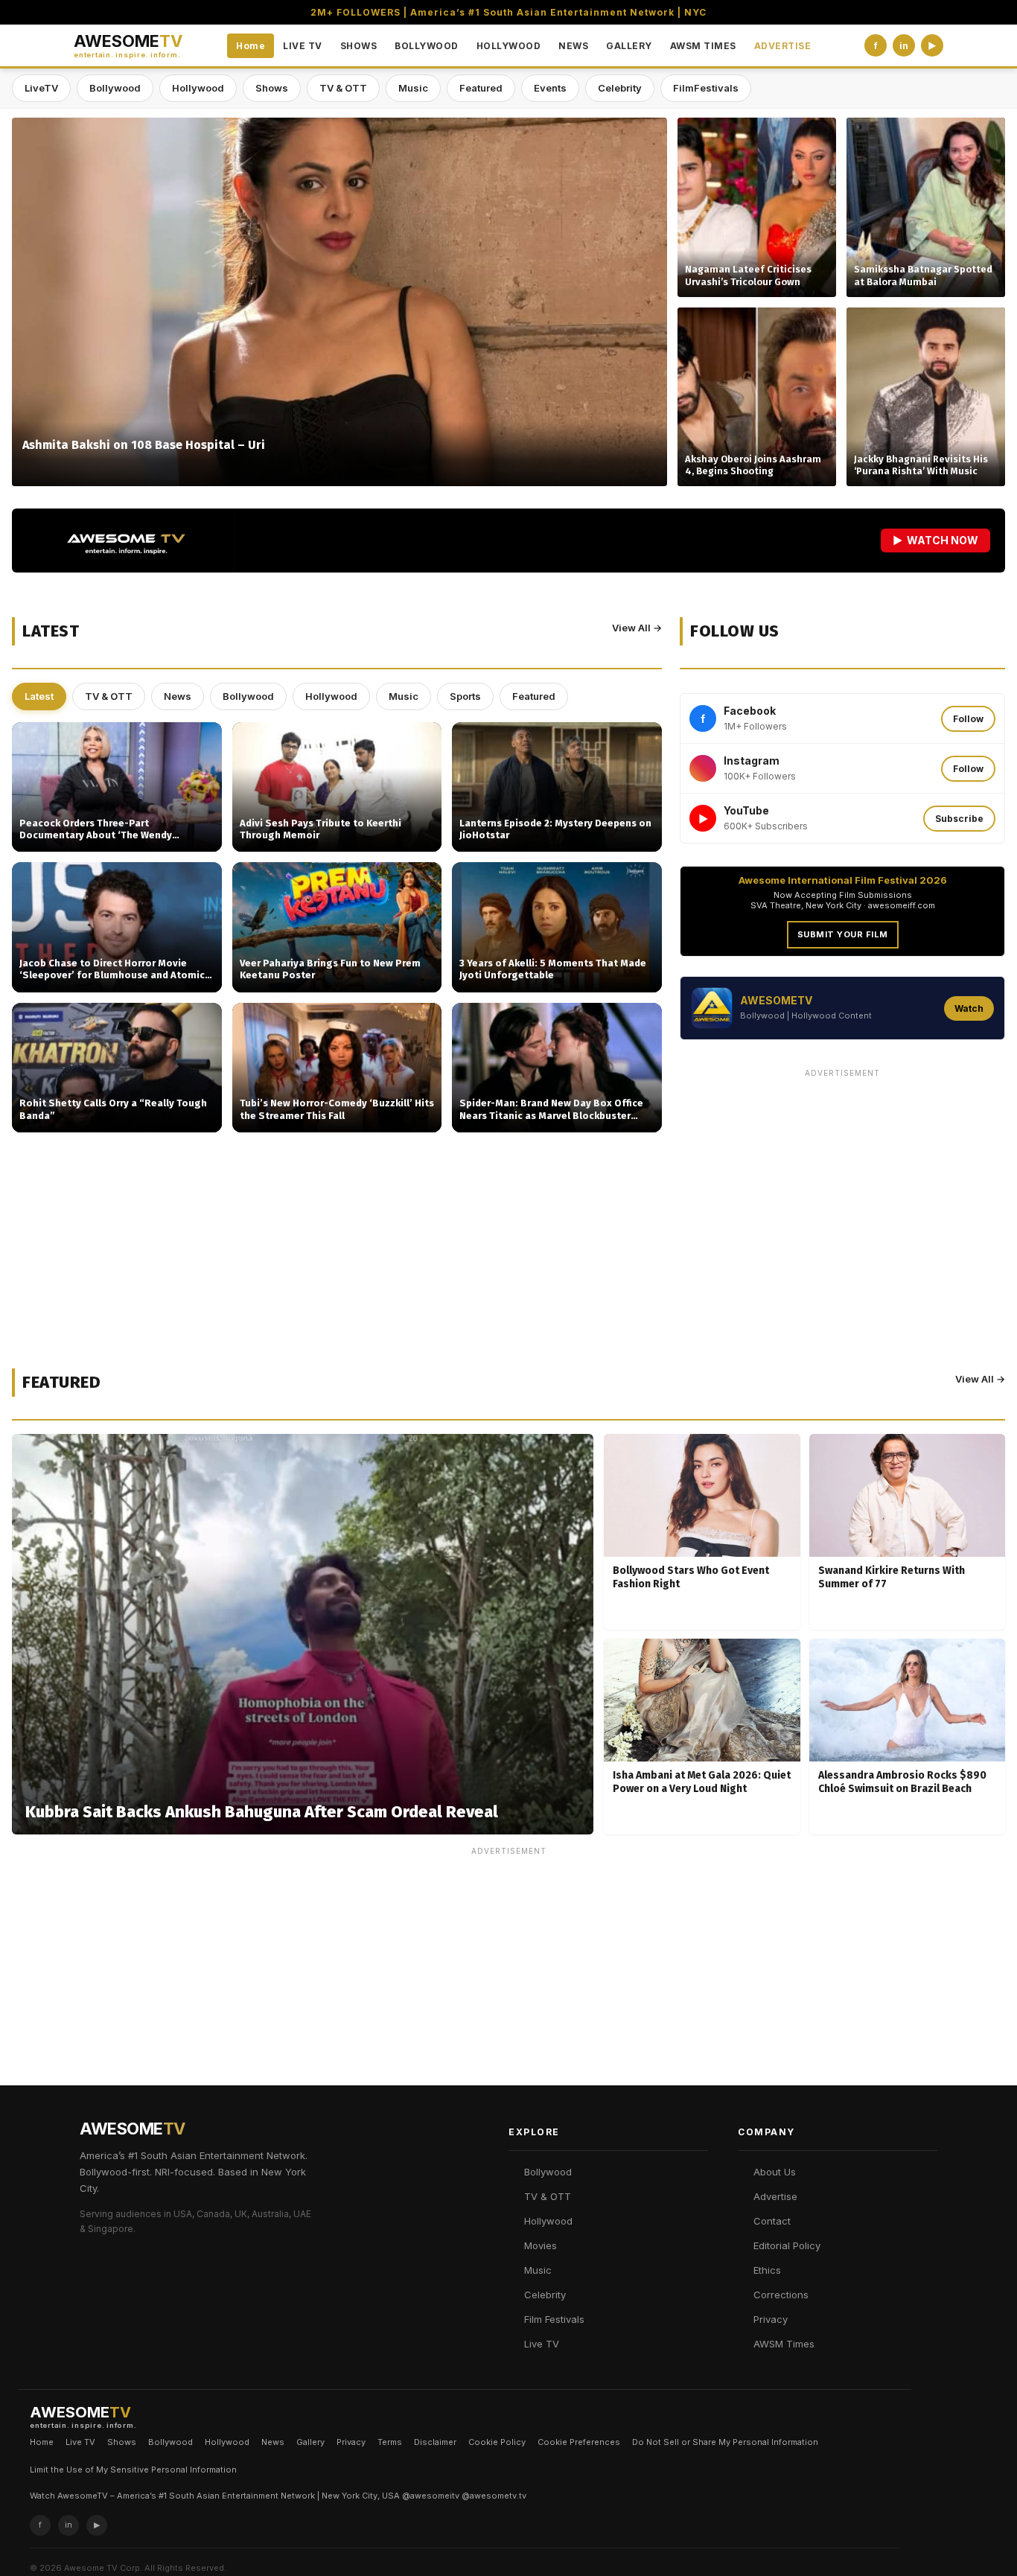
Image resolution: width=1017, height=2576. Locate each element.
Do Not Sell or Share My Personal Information (725, 2442)
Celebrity (620, 88)
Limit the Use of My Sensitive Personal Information (133, 2470)
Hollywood (198, 88)
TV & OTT (343, 88)
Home (251, 46)
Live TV (542, 2344)
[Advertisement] (842, 1188)
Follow (968, 719)
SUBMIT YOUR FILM (843, 934)
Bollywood (115, 88)
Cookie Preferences (579, 2442)
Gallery (310, 2442)
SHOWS (359, 46)
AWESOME (128, 46)
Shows (272, 88)
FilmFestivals (706, 88)
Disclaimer (435, 2442)
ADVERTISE (783, 46)
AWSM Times (784, 2344)
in (904, 46)
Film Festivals (554, 2319)
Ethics (767, 2270)
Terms (390, 2442)
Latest (39, 696)
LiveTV (41, 88)
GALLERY (629, 46)
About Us (775, 2172)
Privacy (771, 2319)
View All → (637, 628)
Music (413, 88)
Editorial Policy (787, 2245)
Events (550, 88)
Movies (541, 2245)
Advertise (775, 2196)
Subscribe (959, 819)
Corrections (781, 2295)
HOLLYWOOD (509, 46)
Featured (481, 88)
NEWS (573, 46)
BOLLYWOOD (427, 46)
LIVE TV (303, 46)
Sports (465, 696)
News (178, 696)
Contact (772, 2221)
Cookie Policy (497, 2442)
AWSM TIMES (703, 46)
